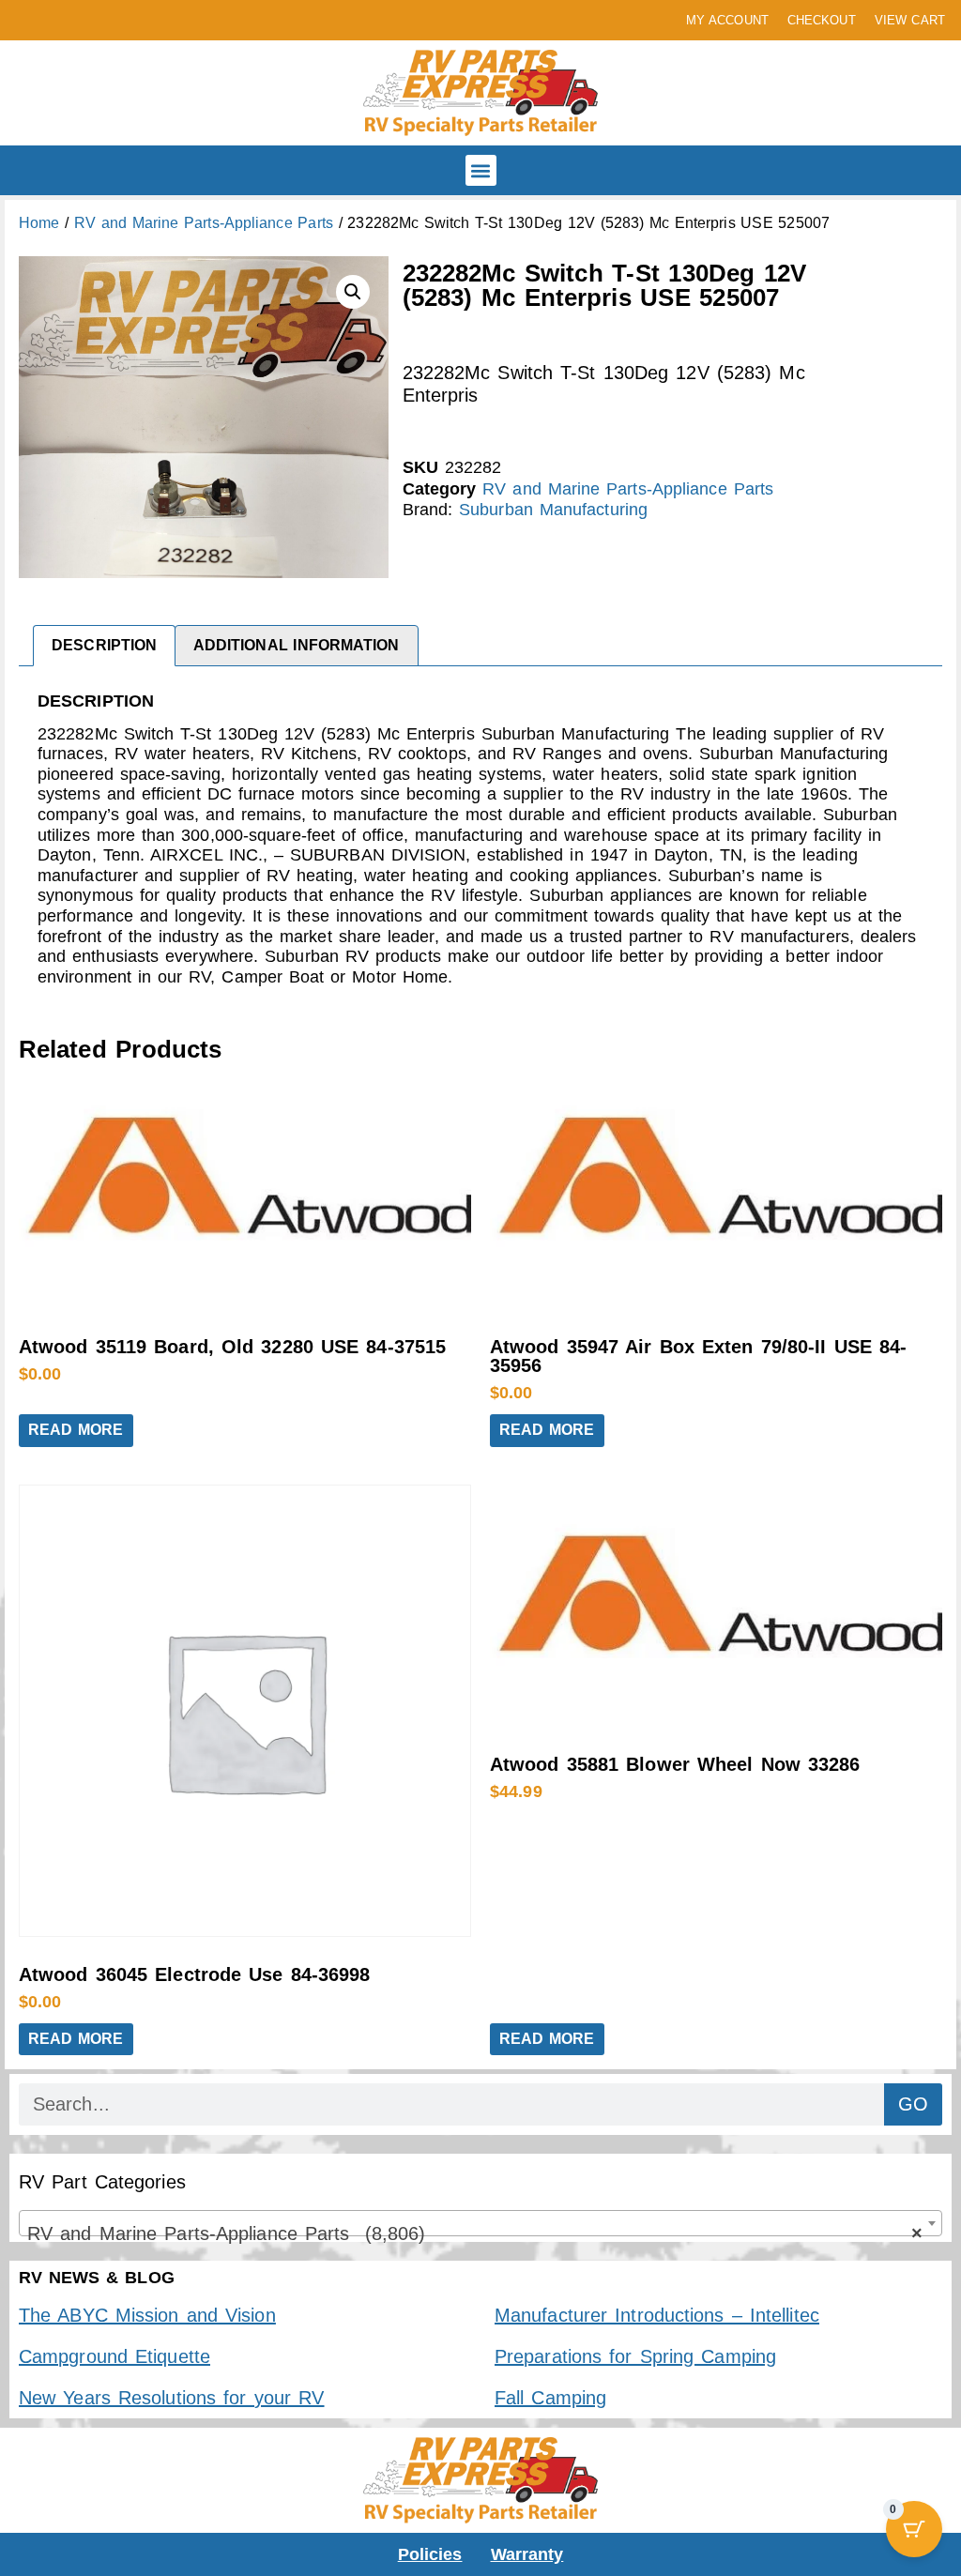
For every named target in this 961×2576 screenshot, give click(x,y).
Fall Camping (550, 2398)
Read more (76, 1430)
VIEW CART (910, 20)
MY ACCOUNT (727, 20)
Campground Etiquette (114, 2356)
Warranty (527, 2554)
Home (39, 223)
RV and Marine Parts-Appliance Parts (204, 223)
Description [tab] (104, 645)
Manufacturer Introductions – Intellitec (657, 2315)
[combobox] (480, 2223)
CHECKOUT (822, 20)
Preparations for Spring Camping (635, 2356)
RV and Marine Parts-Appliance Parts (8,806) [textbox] (475, 2233)
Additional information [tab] (297, 645)
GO (913, 2104)
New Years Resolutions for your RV (171, 2398)
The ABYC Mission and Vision (147, 2315)
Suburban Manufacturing (553, 510)
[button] (481, 170)
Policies (430, 2554)
